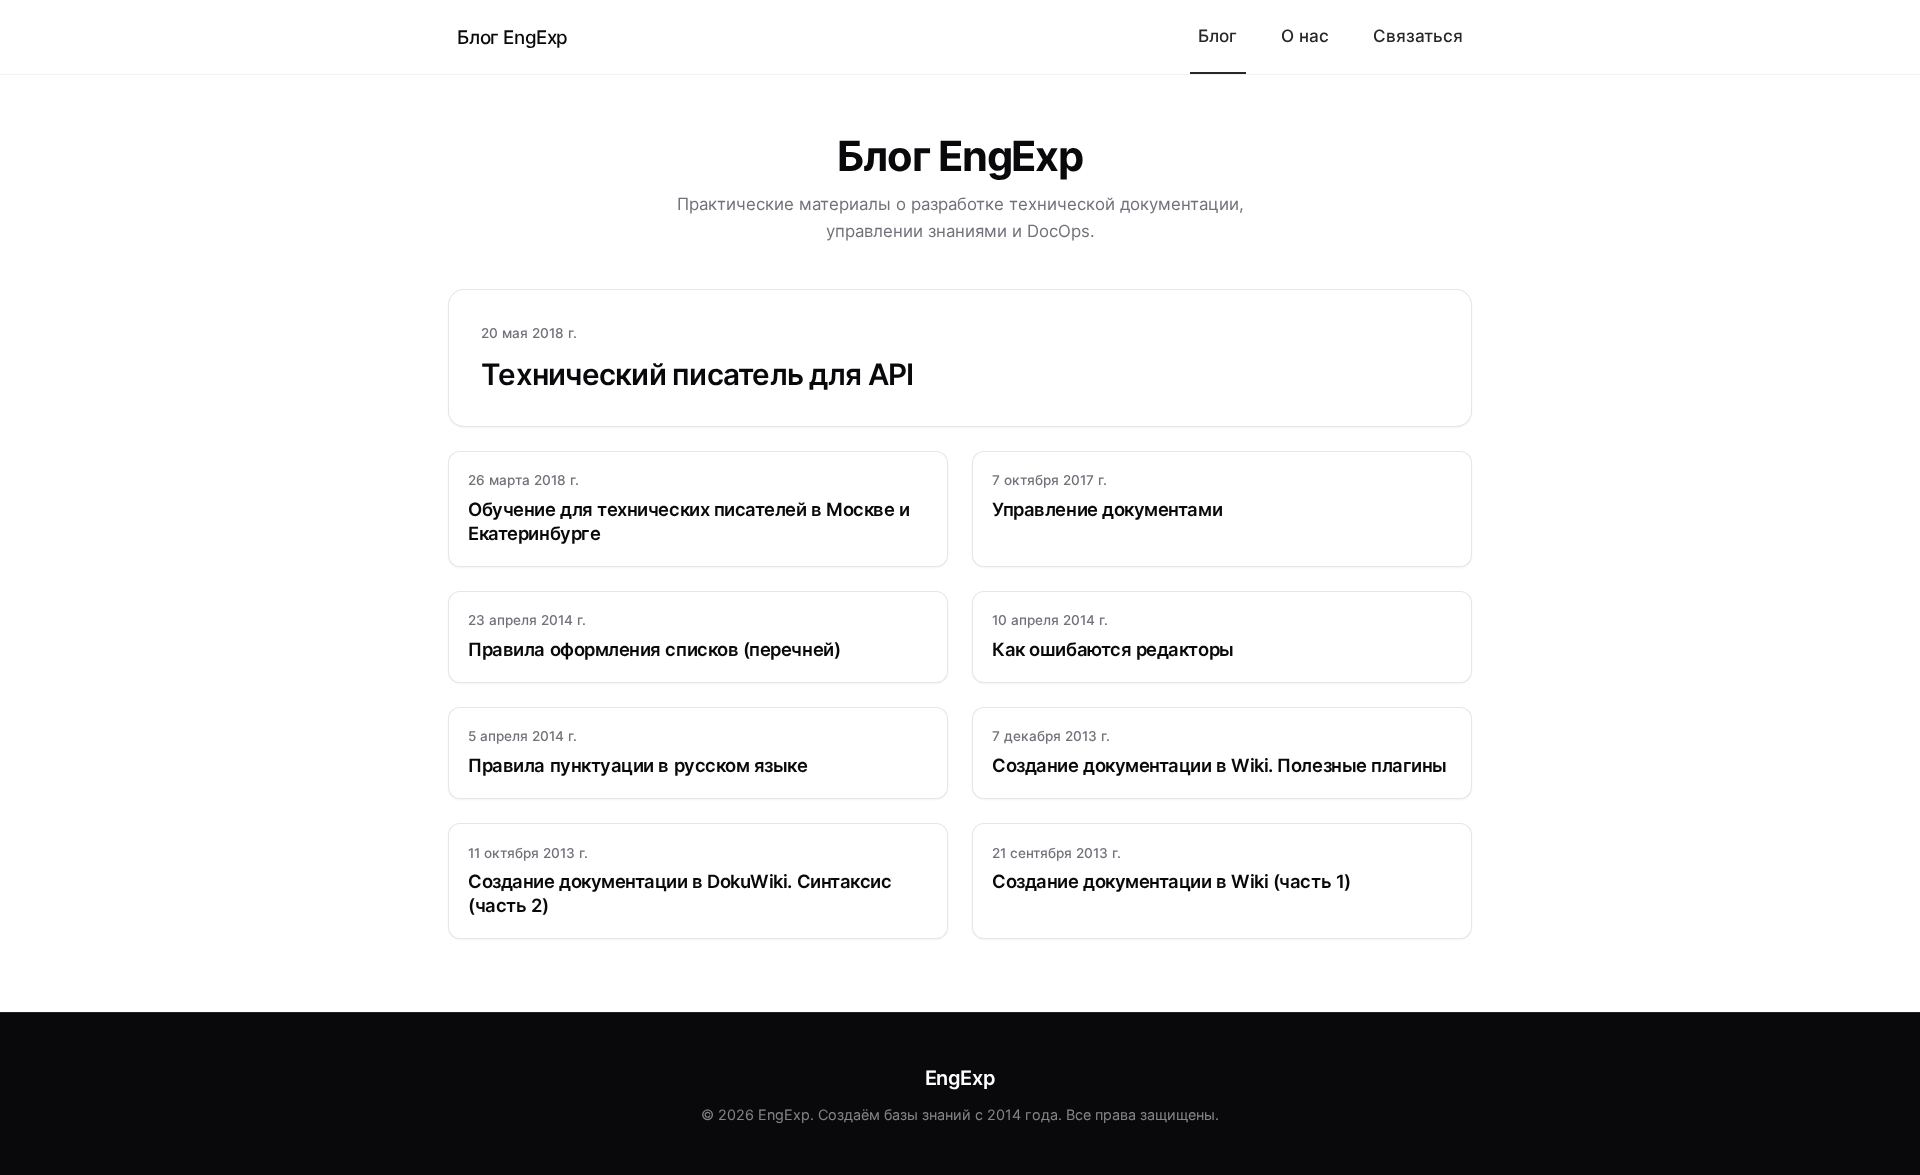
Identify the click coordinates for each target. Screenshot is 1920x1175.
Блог (1217, 35)
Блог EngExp (512, 37)
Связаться (1418, 35)
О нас (1305, 35)
